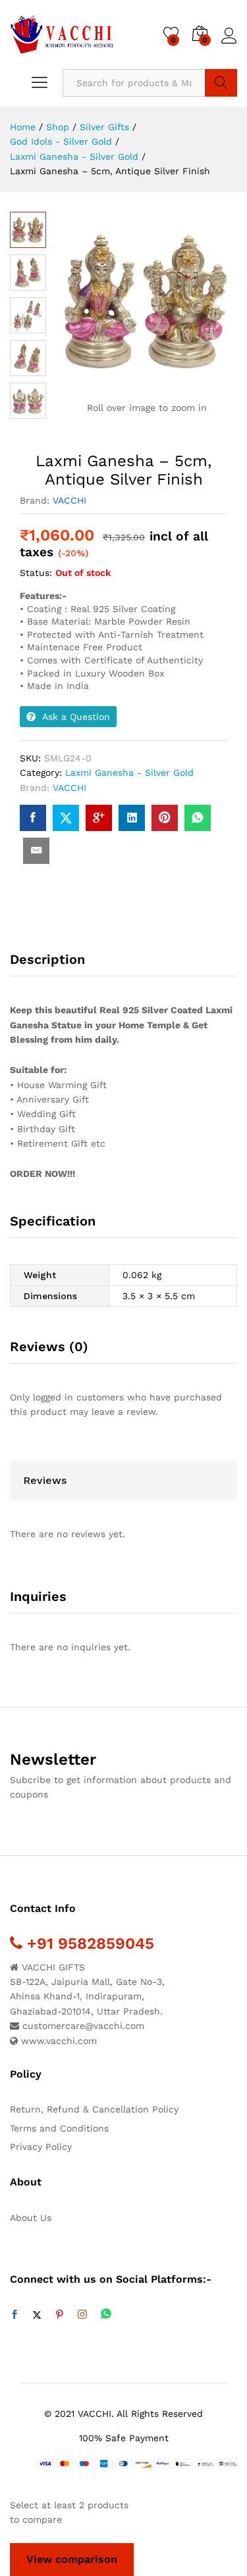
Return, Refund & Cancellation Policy (94, 2109)
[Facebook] (14, 2315)
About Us (31, 2218)
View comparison (72, 2559)
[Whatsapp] (106, 2315)
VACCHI (69, 500)
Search (221, 83)
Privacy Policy (41, 2147)
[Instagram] (82, 2315)
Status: (36, 573)
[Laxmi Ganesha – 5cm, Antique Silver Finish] (33, 818)
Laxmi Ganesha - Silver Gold (129, 773)
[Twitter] (37, 2315)
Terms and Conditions (59, 2128)
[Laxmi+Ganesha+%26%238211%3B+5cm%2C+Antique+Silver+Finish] (66, 818)
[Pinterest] (59, 2315)
